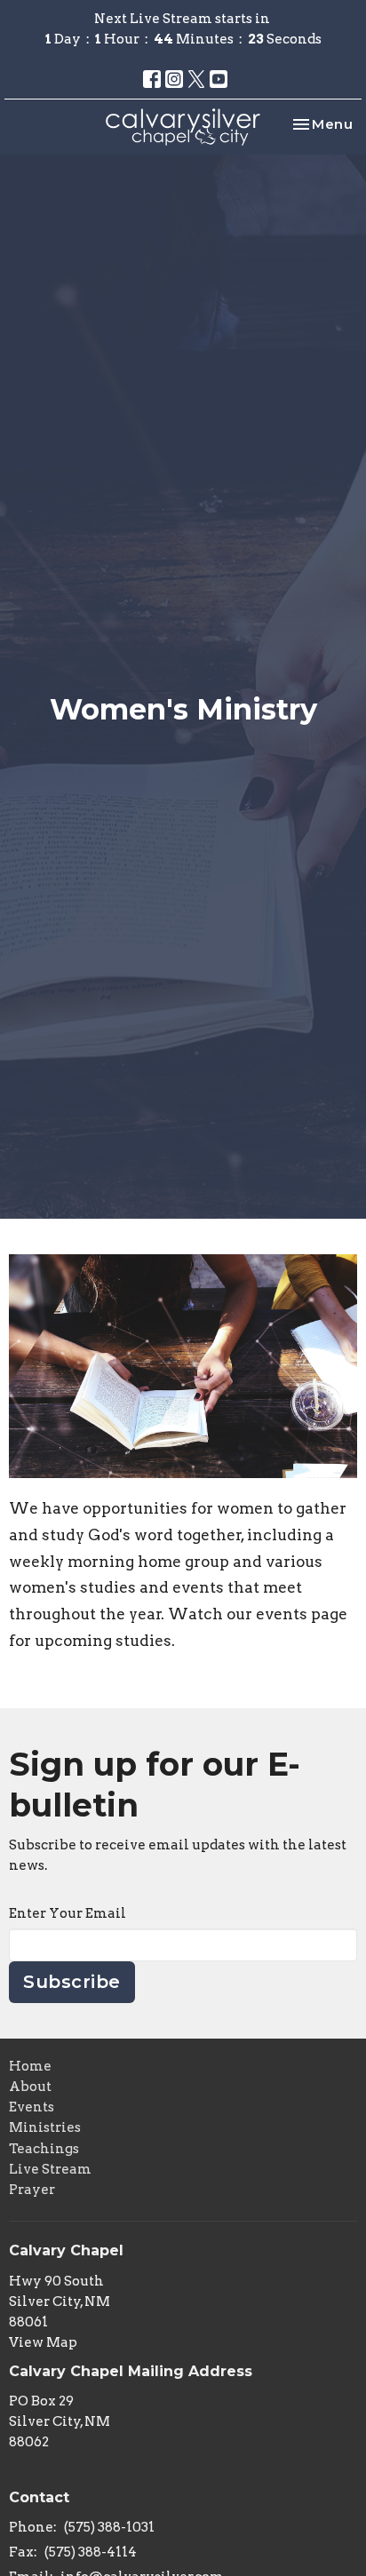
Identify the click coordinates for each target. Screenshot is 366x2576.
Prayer (32, 2190)
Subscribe (72, 1982)
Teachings (44, 2149)
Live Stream (50, 2169)
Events (32, 2107)
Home (30, 2066)
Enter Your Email (68, 1913)
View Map (43, 2342)
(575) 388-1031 (109, 2527)
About (30, 2087)
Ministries (45, 2127)
